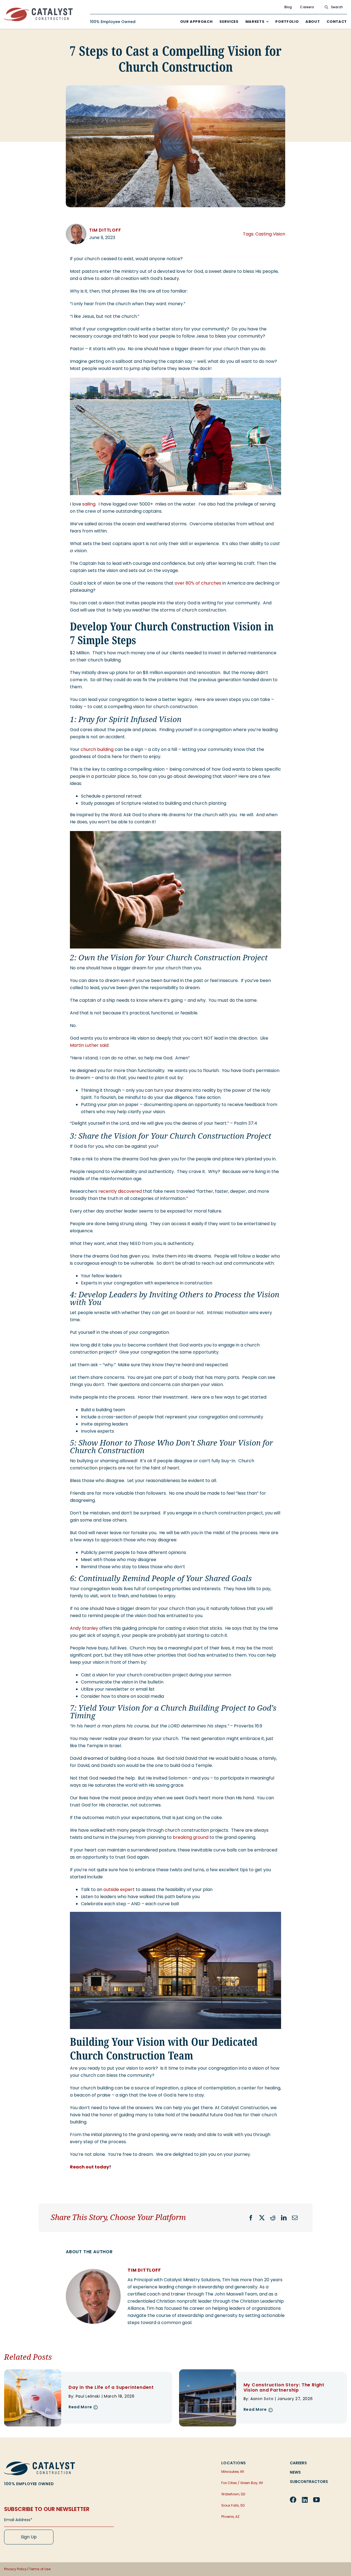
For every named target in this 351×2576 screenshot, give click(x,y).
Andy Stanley (84, 1628)
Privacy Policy (15, 2569)
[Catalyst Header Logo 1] (38, 10)
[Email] (295, 2218)
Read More (80, 2407)
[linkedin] (305, 2500)
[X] (262, 2218)
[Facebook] (251, 2218)
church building (97, 749)
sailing (89, 504)
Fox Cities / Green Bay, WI (242, 2483)
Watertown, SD (233, 2494)
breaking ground (191, 1837)
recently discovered (120, 1191)
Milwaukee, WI (233, 2472)
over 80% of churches (198, 583)
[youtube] (316, 2500)
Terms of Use (40, 2569)
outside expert (119, 1889)
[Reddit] (273, 2218)
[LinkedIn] (284, 2218)
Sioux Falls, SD (233, 2505)
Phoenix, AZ (230, 2517)
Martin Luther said (89, 1045)
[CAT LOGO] (39, 2464)
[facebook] (293, 2500)
